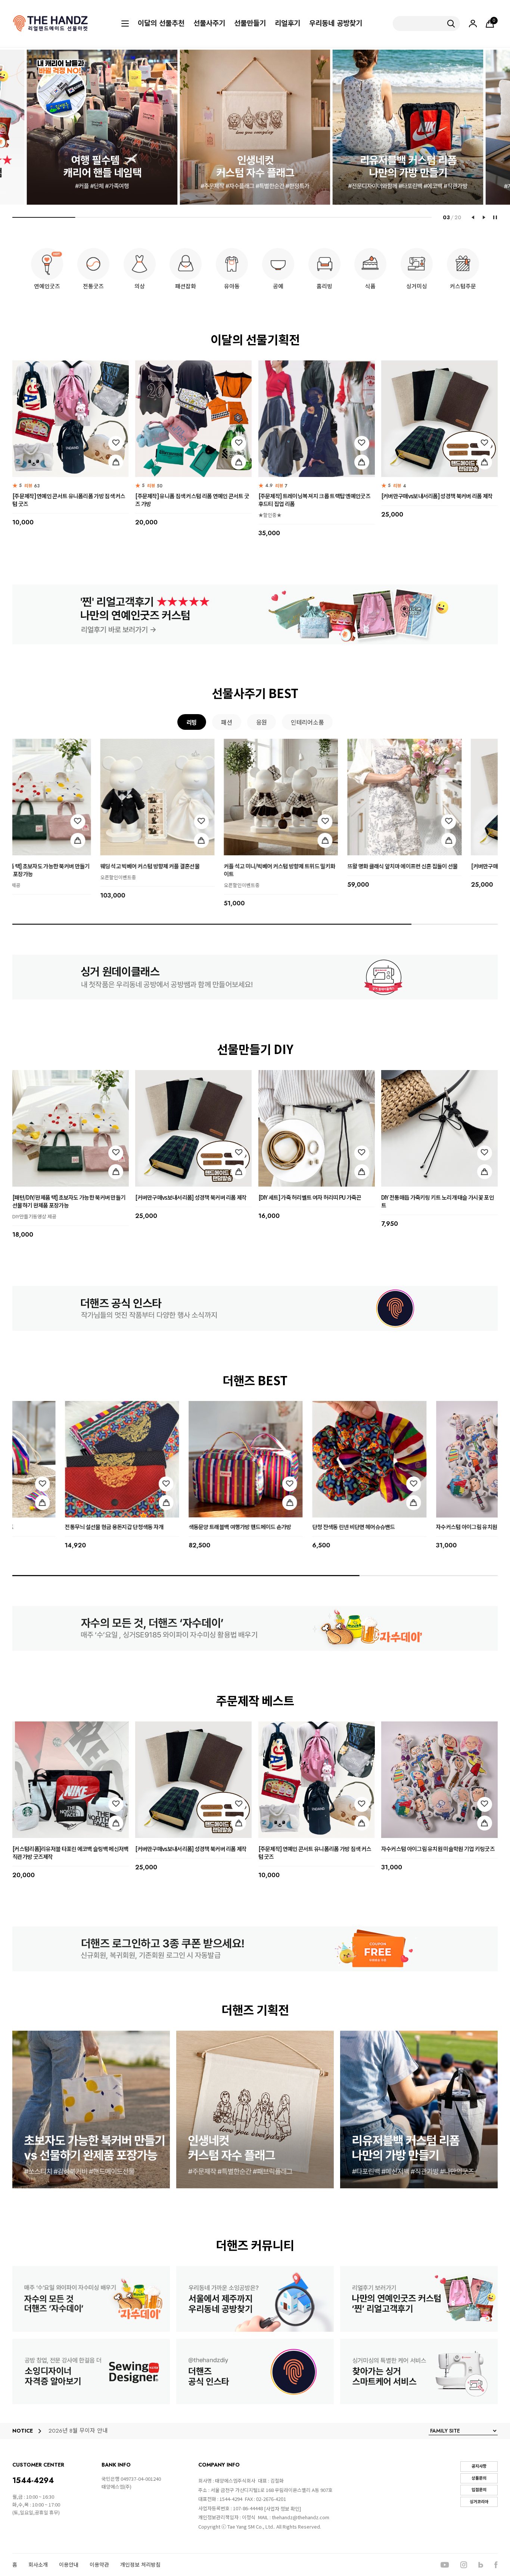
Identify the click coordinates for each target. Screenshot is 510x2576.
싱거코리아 (479, 2502)
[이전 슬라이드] (473, 217)
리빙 (192, 722)
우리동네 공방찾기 (336, 24)
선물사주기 (209, 24)
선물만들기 (250, 24)
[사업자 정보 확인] (282, 2509)
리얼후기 (287, 24)
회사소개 (38, 2565)
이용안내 (69, 2565)
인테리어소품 (307, 722)
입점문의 (479, 2490)
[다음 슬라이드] (484, 217)
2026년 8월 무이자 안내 (78, 2431)
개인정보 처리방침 (140, 2565)
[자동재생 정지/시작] (495, 217)
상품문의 (479, 2478)
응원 (262, 722)
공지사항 (479, 2466)
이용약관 (99, 2565)
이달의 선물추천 (161, 24)
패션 (226, 722)
